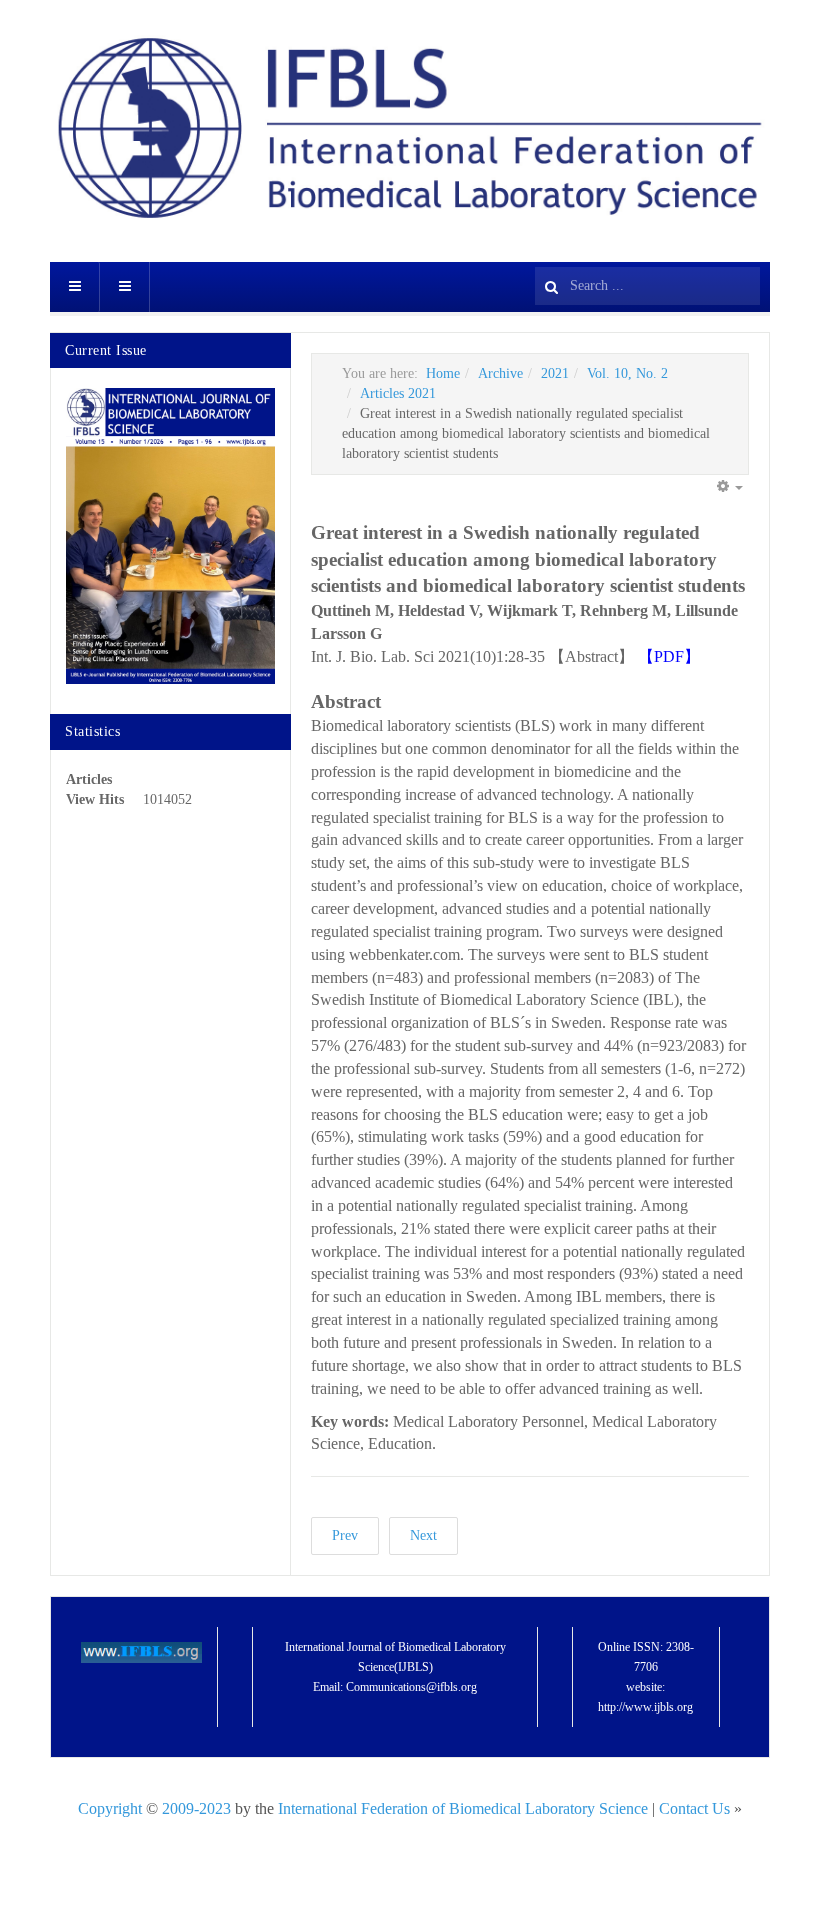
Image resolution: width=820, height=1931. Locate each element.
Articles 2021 (398, 393)
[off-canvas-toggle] (125, 287)
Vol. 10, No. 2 (627, 373)
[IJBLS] (410, 128)
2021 (555, 373)
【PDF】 (669, 656)
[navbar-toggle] (75, 287)
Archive (500, 373)
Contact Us (696, 1808)
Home (443, 373)
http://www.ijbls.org (645, 1707)
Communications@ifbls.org (411, 1687)
